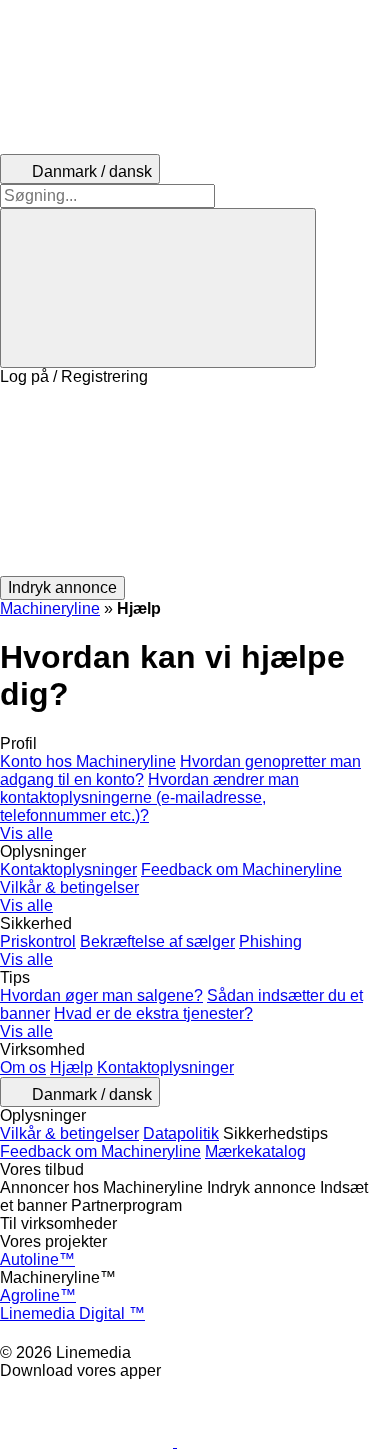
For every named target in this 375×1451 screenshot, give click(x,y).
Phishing (270, 941)
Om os (23, 1067)
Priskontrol (38, 941)
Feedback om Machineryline (241, 869)
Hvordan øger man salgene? (101, 995)
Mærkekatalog (255, 1151)
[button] (187, 481)
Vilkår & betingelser (69, 887)
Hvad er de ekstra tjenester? (153, 1013)
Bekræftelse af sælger (157, 941)
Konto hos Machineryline (88, 761)
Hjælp (71, 1067)
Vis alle (26, 833)
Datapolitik (181, 1133)
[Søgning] (158, 288)
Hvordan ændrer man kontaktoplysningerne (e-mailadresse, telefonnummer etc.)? (149, 797)
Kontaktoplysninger (68, 869)
